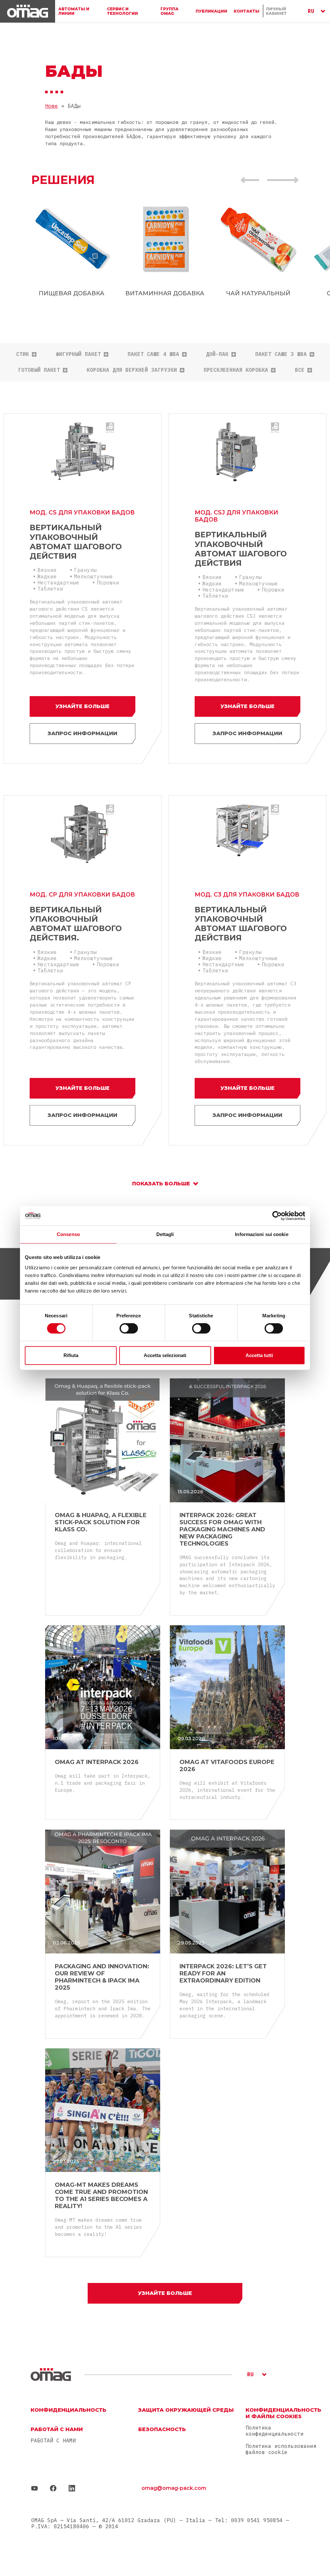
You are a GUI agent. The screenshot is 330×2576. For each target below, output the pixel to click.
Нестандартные (58, 583)
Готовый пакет (39, 370)
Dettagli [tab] (165, 1234)
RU (311, 11)
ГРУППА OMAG (170, 11)
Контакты (247, 11)
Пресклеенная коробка (236, 370)
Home (52, 106)
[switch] (129, 1328)
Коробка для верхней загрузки (132, 370)
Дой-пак (217, 354)
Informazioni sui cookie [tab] (262, 1234)
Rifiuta (71, 1355)
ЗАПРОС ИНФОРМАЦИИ (82, 733)
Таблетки (50, 589)
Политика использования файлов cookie (281, 2449)
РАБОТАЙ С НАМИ (53, 2441)
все (300, 370)
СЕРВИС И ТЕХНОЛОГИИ (122, 11)
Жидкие (47, 576)
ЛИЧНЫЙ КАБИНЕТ (276, 11)
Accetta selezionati (165, 1355)
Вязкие (47, 570)
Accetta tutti (259, 1355)
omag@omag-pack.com (174, 2488)
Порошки (108, 583)
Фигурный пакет (78, 354)
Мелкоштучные (93, 576)
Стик (23, 354)
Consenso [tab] (68, 1234)
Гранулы (85, 570)
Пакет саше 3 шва (281, 354)
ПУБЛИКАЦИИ (211, 11)
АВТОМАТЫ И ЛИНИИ (74, 11)
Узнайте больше (82, 706)
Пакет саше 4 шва (153, 354)
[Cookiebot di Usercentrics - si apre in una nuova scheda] (277, 1216)
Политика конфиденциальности (275, 2431)
